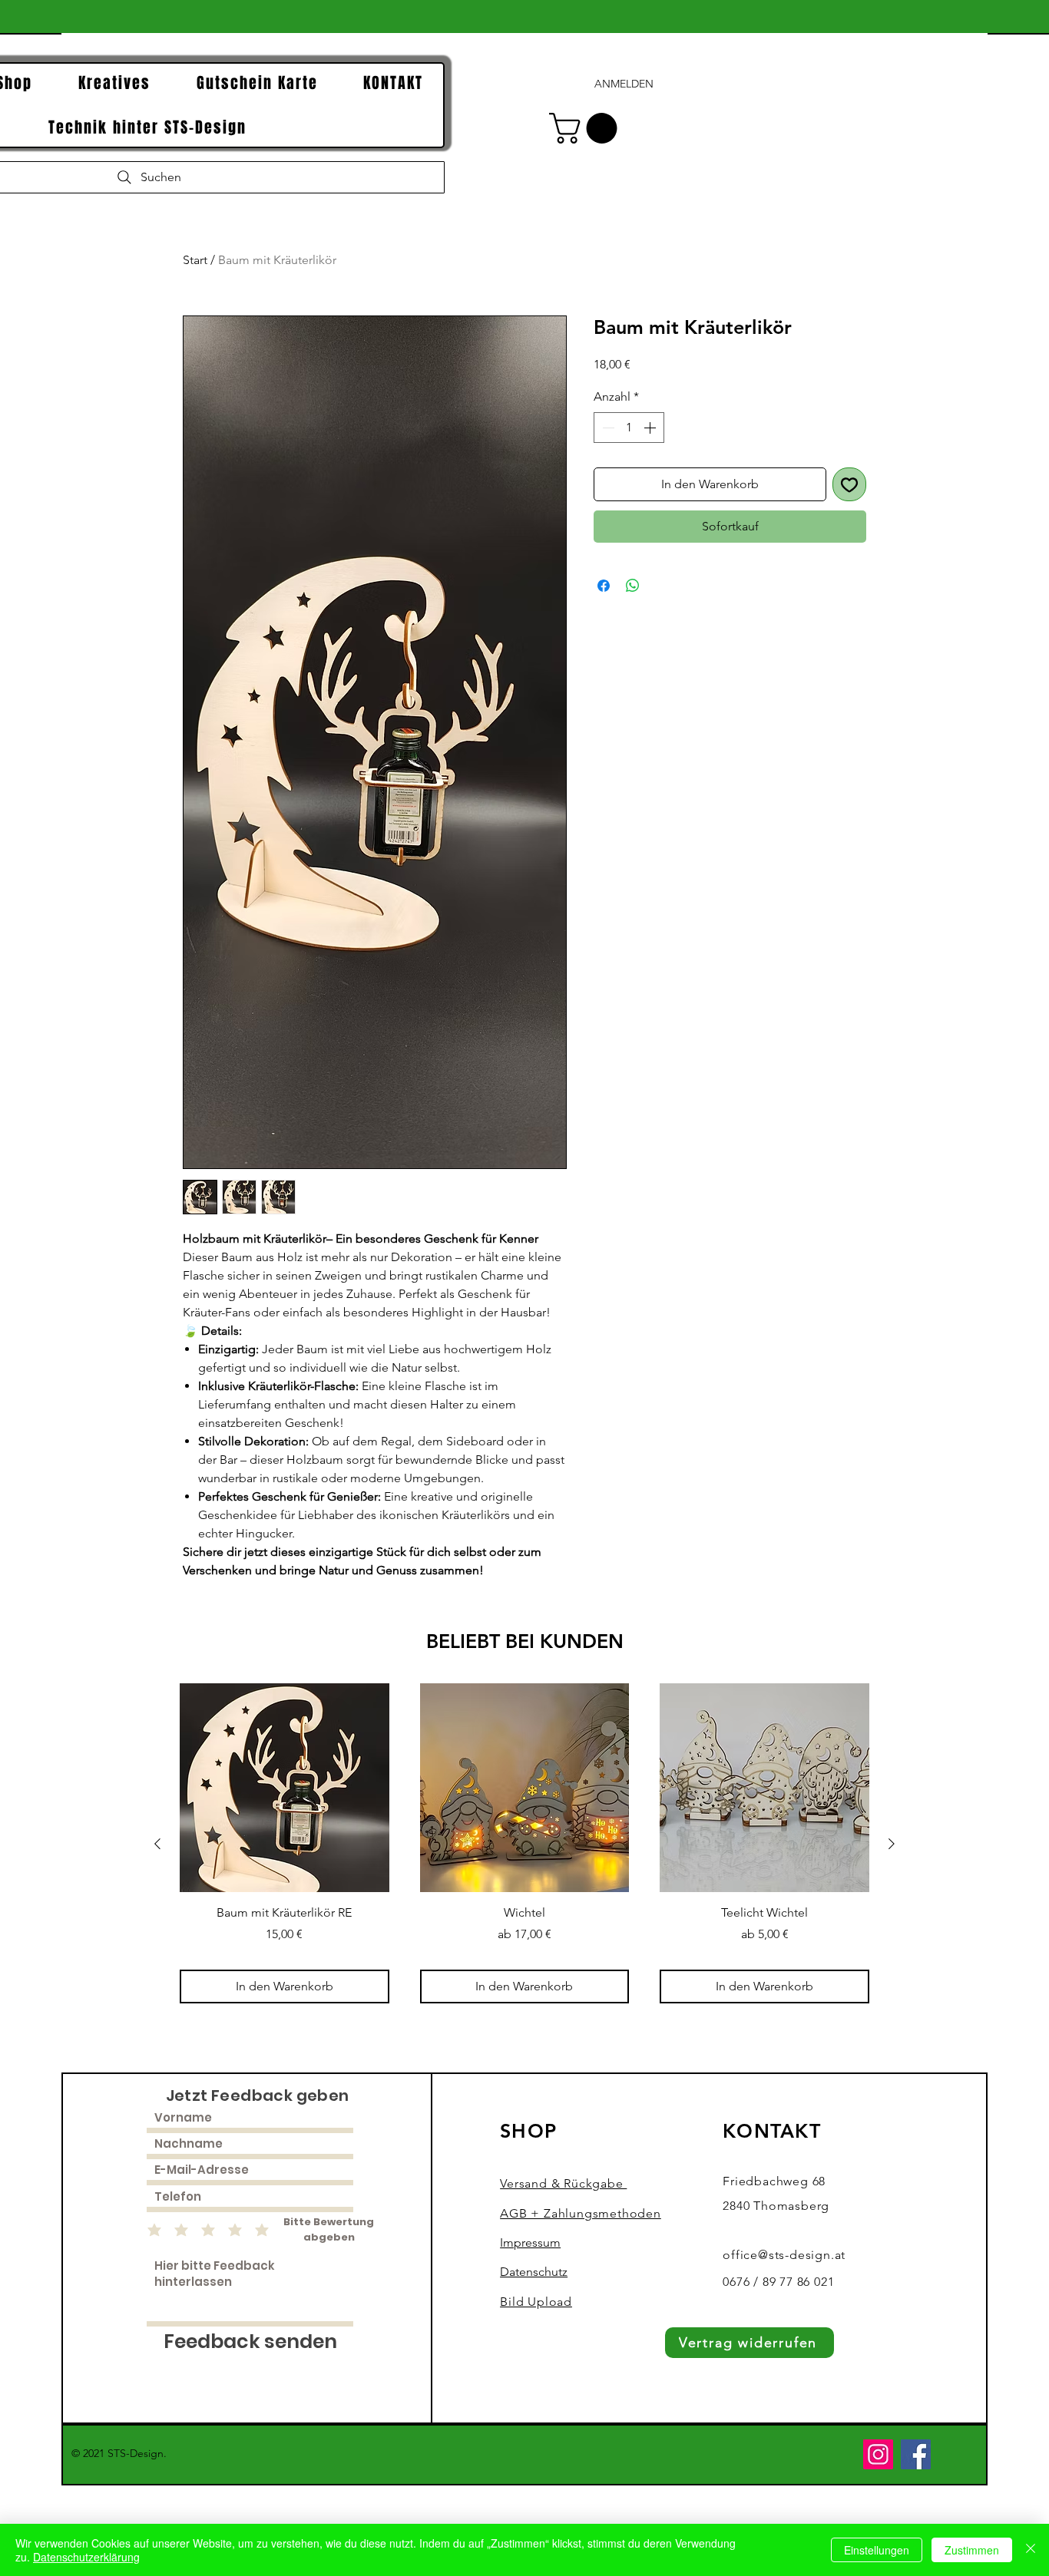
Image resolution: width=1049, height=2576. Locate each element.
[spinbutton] (629, 428)
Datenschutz (534, 2272)
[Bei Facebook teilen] (604, 586)
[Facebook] (916, 2454)
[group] (524, 1843)
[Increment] (651, 428)
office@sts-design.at (784, 2255)
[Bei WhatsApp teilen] (633, 586)
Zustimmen (972, 2550)
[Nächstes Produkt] (892, 1844)
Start (195, 260)
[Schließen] (1031, 2550)
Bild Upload (536, 2302)
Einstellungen (877, 2550)
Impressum (530, 2242)
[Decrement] (607, 428)
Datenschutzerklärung (86, 2557)
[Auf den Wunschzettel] (849, 484)
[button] (587, 128)
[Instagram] (878, 2454)
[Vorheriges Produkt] (157, 1844)
